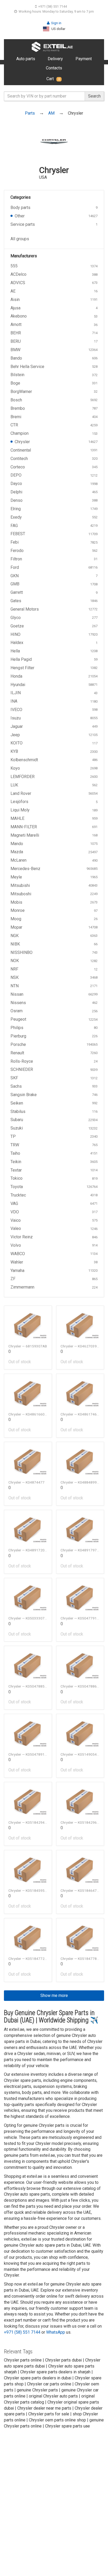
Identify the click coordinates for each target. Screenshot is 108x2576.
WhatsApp (56, 2332)
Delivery (55, 59)
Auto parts (26, 59)
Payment (84, 59)
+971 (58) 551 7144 (53, 6)
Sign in (56, 23)
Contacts (54, 68)
